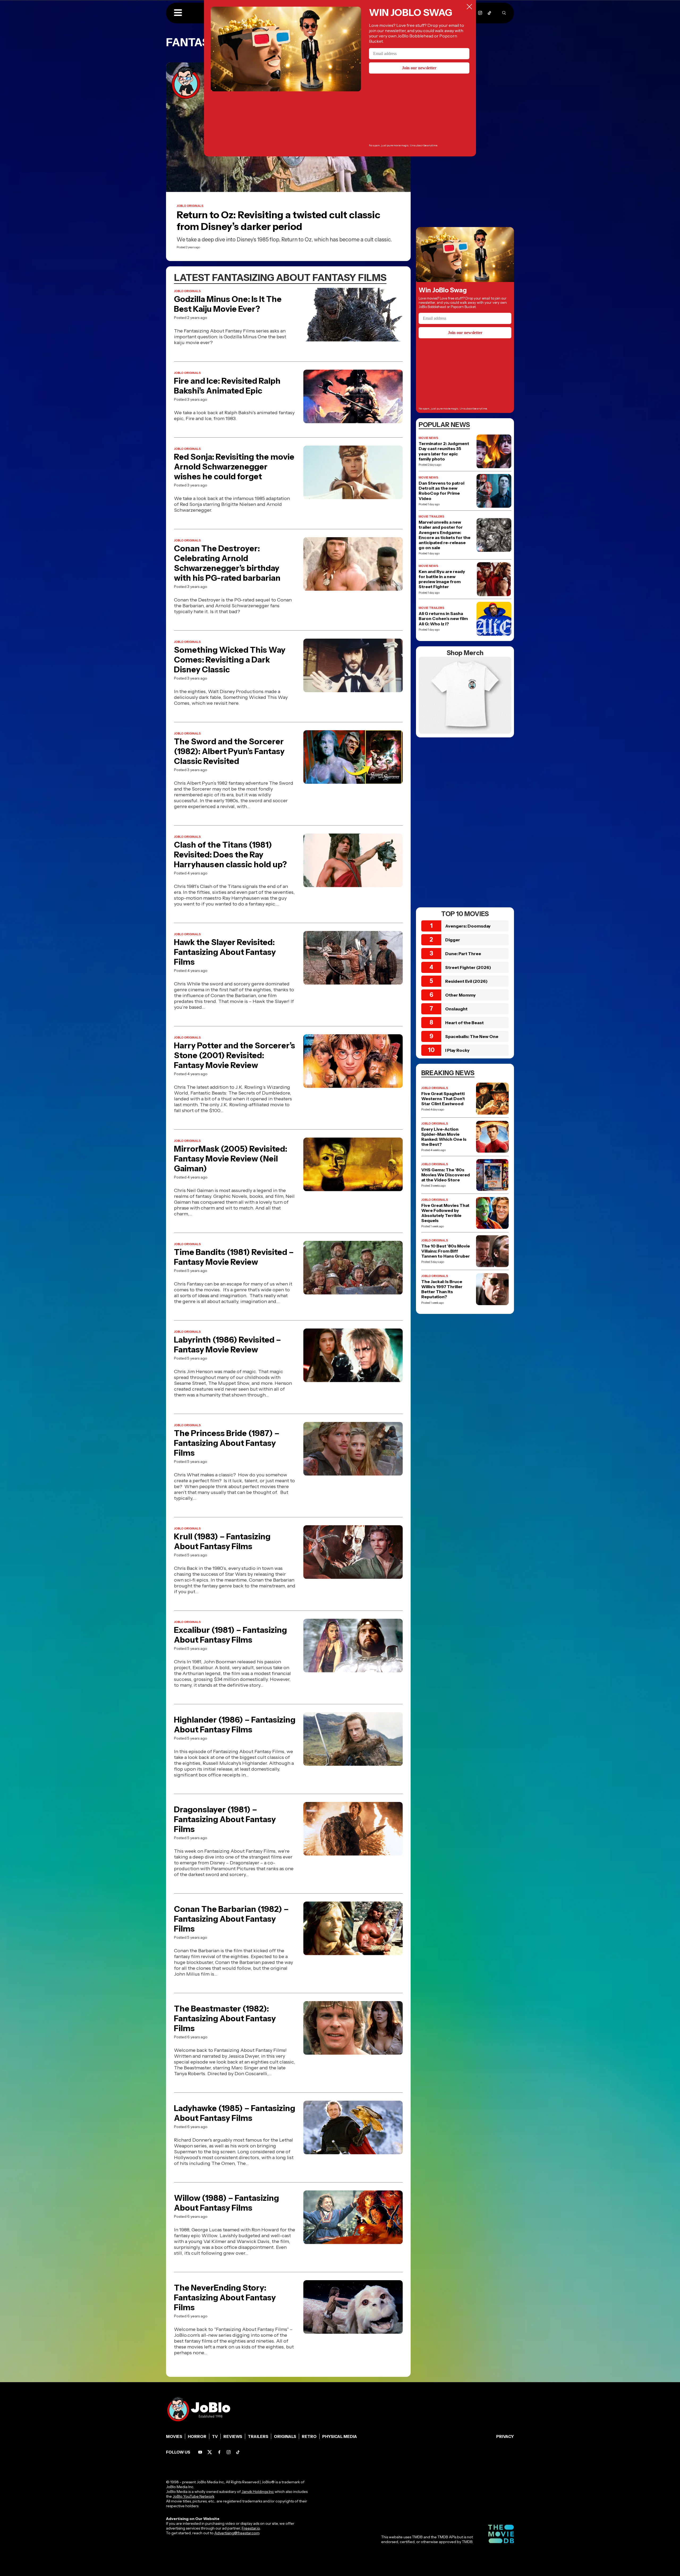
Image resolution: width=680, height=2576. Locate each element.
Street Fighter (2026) (468, 967)
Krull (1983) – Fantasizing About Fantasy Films (222, 1541)
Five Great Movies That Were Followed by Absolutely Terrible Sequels (445, 1213)
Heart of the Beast (464, 1023)
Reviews (233, 2436)
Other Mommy (460, 995)
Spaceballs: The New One (472, 1036)
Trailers (258, 2436)
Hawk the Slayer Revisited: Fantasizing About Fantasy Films (225, 952)
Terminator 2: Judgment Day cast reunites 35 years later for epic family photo (444, 451)
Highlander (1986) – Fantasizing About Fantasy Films (235, 1725)
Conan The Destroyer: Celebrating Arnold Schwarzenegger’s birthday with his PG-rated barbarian (227, 563)
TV (215, 2436)
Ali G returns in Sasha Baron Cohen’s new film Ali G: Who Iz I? (443, 619)
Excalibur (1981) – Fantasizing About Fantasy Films (230, 1635)
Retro (309, 2436)
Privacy (505, 2436)
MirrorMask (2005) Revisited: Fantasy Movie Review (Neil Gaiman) (231, 1159)
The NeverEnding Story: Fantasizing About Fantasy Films (225, 2298)
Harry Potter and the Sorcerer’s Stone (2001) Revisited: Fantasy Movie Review (235, 1055)
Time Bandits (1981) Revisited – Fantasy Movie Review (234, 1257)
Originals (285, 2436)
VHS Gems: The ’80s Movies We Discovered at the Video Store (446, 1175)
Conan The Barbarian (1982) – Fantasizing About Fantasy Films (231, 1919)
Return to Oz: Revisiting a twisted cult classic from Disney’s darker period (279, 221)
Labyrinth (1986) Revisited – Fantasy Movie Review (228, 1345)
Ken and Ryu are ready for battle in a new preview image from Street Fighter (442, 579)
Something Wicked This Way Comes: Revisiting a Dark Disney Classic (230, 660)
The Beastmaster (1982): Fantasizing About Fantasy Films (225, 2018)
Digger (453, 940)
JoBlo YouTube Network (194, 2496)
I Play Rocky (457, 1050)
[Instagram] (480, 13)
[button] (178, 13)
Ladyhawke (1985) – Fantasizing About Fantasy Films (235, 2113)
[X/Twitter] (210, 2452)
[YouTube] (200, 2452)
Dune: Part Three (463, 954)
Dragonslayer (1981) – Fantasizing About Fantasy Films (225, 1819)
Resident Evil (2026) (466, 981)
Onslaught (456, 1009)
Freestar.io (251, 2528)
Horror (197, 2436)
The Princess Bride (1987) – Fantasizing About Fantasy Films (227, 1443)
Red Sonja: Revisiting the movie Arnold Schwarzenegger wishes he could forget (234, 467)
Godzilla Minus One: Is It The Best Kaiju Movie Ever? (228, 304)
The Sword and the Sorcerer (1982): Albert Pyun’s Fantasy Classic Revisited (229, 751)
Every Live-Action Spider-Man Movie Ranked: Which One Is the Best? (444, 1137)
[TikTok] (489, 13)
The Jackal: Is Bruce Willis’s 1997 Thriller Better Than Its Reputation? (442, 1289)
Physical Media (340, 2436)
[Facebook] (219, 2452)
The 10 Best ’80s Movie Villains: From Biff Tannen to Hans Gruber (446, 1251)
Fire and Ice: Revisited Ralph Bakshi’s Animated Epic (227, 386)
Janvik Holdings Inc (258, 2492)
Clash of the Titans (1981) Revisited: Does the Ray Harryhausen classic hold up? (230, 855)
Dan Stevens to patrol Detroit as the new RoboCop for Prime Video (441, 491)
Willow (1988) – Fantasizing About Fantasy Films (226, 2203)
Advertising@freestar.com (237, 2533)
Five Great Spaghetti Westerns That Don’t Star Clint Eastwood (443, 1099)
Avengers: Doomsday (468, 926)
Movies (174, 2436)
